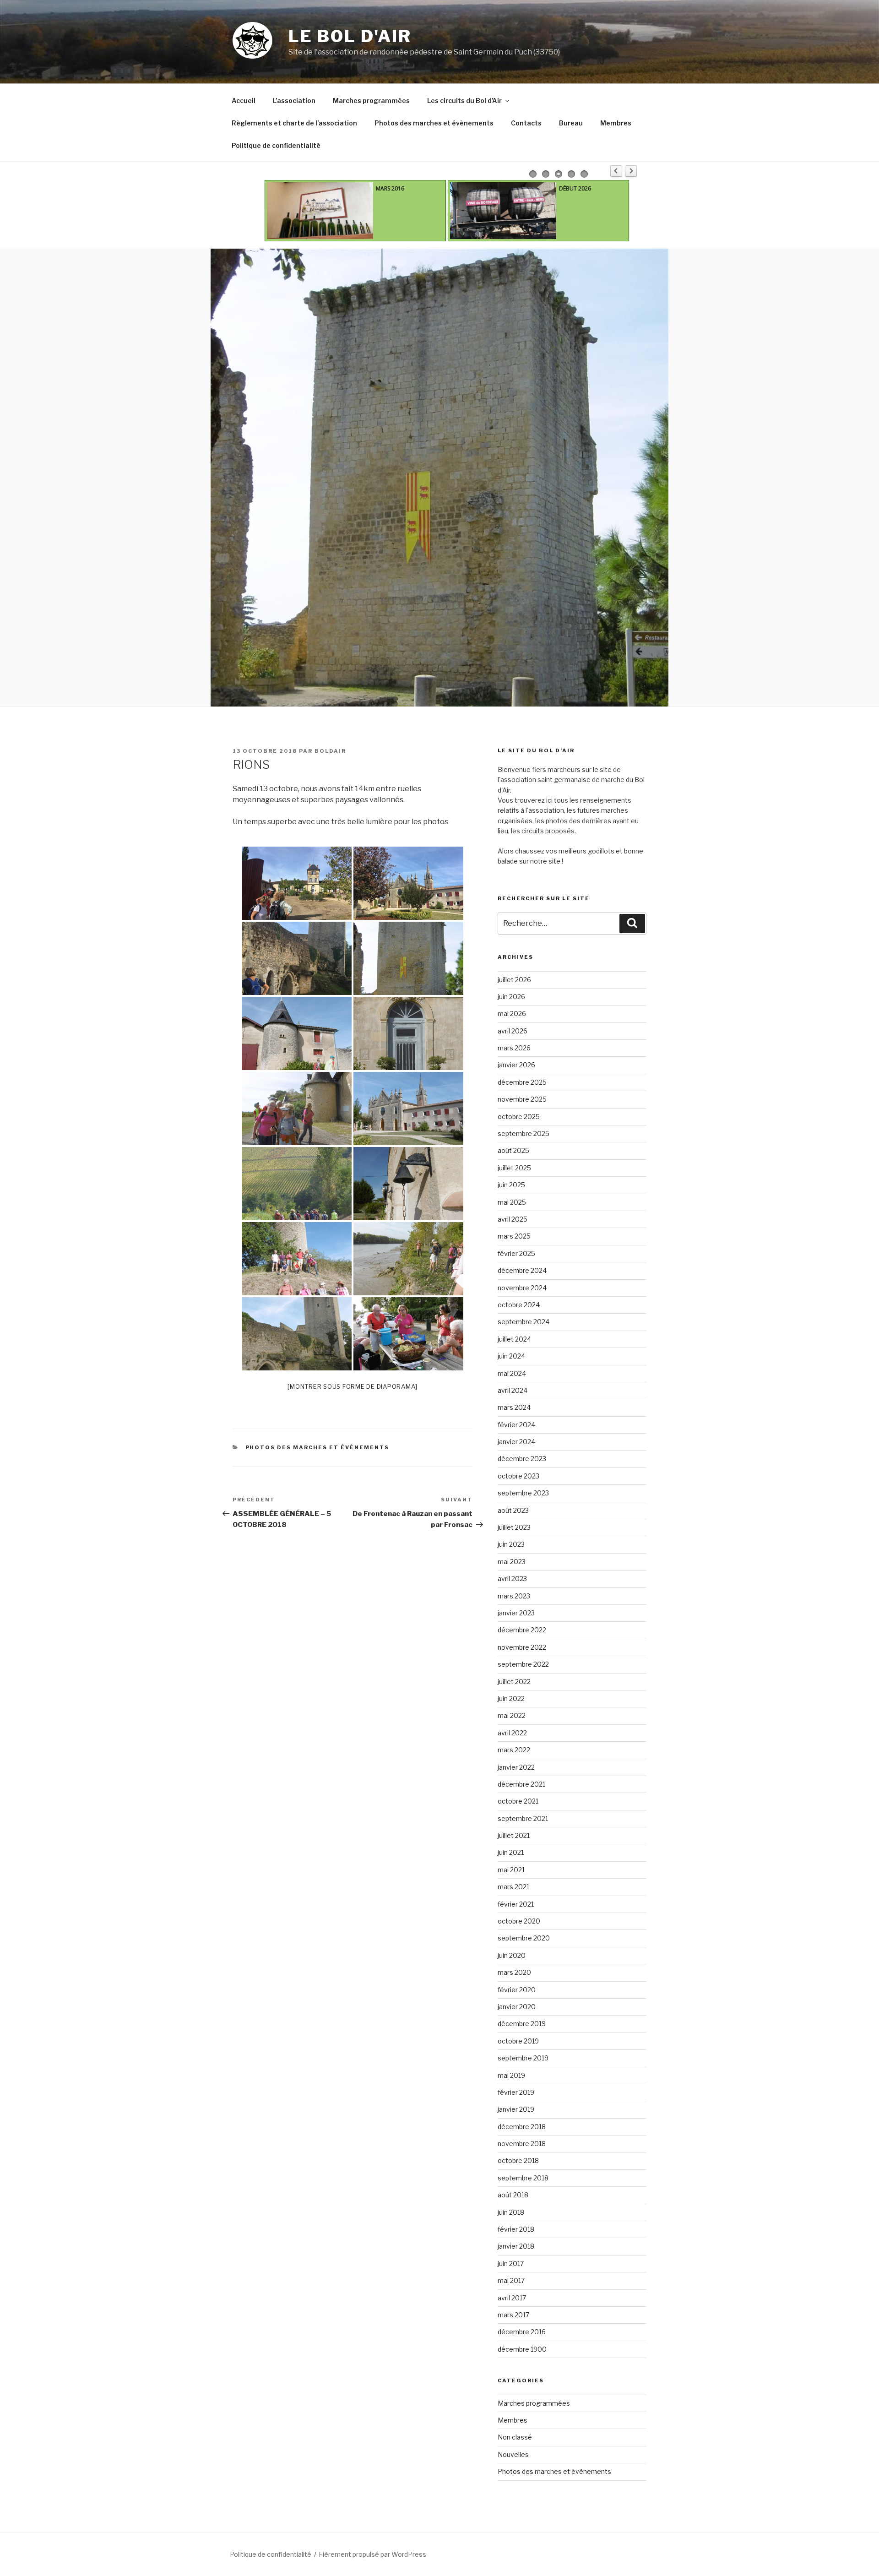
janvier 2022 (516, 1767)
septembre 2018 (523, 2178)
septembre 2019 (523, 2058)
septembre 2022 (523, 1664)
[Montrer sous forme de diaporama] (353, 1386)
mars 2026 (514, 1048)
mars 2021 (513, 1887)
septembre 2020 (524, 1938)
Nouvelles (513, 2454)
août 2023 (513, 1510)
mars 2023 (514, 1596)
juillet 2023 (514, 1527)
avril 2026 (513, 1031)
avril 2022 (512, 1733)
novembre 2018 (522, 2144)
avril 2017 (512, 2298)
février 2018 (516, 2229)
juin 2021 (511, 1852)
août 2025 (513, 1150)
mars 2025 (514, 1236)
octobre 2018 (518, 2160)
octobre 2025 (519, 1117)
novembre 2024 (522, 1288)
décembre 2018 (522, 2127)
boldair (330, 751)
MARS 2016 (390, 188)
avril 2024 (513, 1390)
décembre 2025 (522, 1082)
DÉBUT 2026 (575, 188)
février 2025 (516, 1253)
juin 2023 (511, 1544)
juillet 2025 (514, 1168)
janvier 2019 (516, 2109)
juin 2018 (511, 2212)
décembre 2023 (522, 1459)
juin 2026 (511, 997)
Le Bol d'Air (350, 36)
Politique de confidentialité (276, 145)
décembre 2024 (522, 1270)
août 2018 (513, 2195)
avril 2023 (512, 1579)
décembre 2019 (522, 2024)
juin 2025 (511, 1185)
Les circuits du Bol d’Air (464, 101)
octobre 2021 (518, 1801)
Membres (616, 123)
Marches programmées (371, 101)
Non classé (515, 2437)
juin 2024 (511, 1356)
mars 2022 (514, 1750)
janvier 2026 (516, 1065)
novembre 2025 (522, 1099)
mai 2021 (511, 1870)
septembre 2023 (523, 1493)
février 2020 (517, 1990)
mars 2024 (514, 1407)
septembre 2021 (523, 1818)
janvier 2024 (516, 1442)
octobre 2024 (519, 1305)
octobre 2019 (518, 2041)
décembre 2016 (522, 2332)
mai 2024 (512, 1373)
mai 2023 (512, 1562)
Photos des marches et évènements (434, 123)
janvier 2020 (517, 2007)
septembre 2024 (524, 1322)
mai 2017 (511, 2280)
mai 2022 (512, 1715)
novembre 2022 (522, 1647)
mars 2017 (513, 2315)
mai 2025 (512, 1202)
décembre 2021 (521, 1784)
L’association (294, 101)
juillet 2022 (514, 1682)
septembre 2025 (524, 1133)
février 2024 (516, 1425)
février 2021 (516, 1904)
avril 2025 (513, 1219)
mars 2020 (514, 1972)
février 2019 (516, 2092)
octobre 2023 (518, 1476)
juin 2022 (511, 1698)
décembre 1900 (522, 2349)
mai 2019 (511, 2075)
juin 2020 (512, 1955)
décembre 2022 (522, 1630)
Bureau (571, 123)
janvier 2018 (516, 2246)
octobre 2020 (519, 1921)
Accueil (244, 101)
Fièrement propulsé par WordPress (372, 2554)
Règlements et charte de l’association (294, 123)
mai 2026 (512, 1014)
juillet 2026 (514, 980)
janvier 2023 (516, 1613)
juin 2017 (511, 2264)
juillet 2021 (514, 1835)
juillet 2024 (514, 1339)
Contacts (526, 123)
